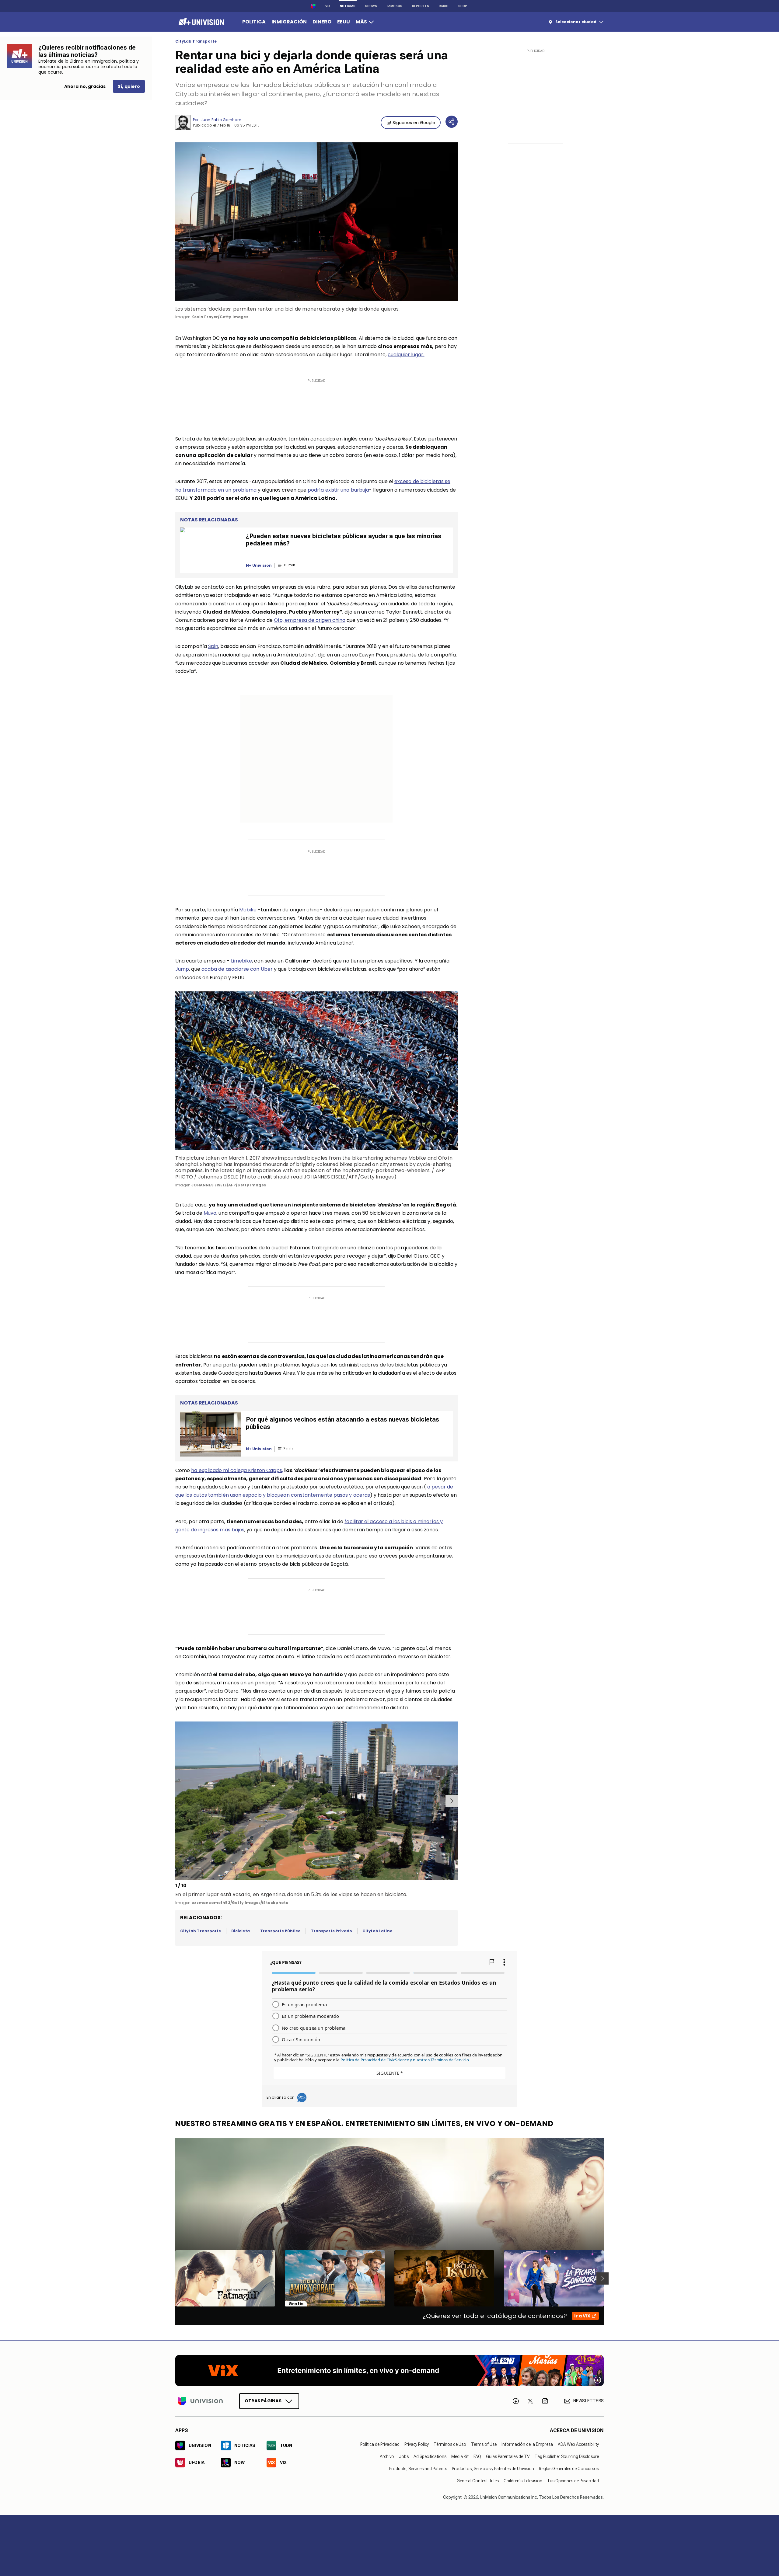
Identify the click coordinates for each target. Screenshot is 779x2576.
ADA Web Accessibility (578, 2444)
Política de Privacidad (380, 2444)
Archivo (387, 2456)
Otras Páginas (263, 2401)
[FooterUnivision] (200, 2401)
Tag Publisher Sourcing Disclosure (567, 2456)
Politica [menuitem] (254, 22)
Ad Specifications (430, 2456)
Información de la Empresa (527, 2444)
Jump (182, 969)
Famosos (395, 6)
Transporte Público (280, 1931)
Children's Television (523, 2481)
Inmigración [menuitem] (289, 22)
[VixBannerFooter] (389, 2371)
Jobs (404, 2456)
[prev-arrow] (176, 1801)
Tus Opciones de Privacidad (573, 2481)
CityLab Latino (377, 1931)
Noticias (348, 6)
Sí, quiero (129, 86)
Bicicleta (241, 1931)
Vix (328, 6)
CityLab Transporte (196, 41)
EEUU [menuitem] (344, 22)
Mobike (248, 910)
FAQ (477, 2456)
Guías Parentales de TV (508, 2456)
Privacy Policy (417, 2444)
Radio (444, 6)
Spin (213, 646)
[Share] (452, 122)
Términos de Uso (450, 2444)
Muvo (210, 1213)
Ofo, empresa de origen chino (310, 620)
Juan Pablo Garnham (221, 120)
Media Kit (460, 2456)
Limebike (242, 961)
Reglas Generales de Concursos (569, 2469)
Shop (463, 6)
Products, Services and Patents (418, 2469)
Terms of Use (484, 2444)
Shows (371, 6)
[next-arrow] (452, 1801)
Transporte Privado (332, 1931)
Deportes (421, 6)
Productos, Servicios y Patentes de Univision (493, 2469)
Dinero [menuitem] (322, 22)
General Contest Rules (478, 2481)
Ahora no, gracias (85, 86)
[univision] (200, 22)
